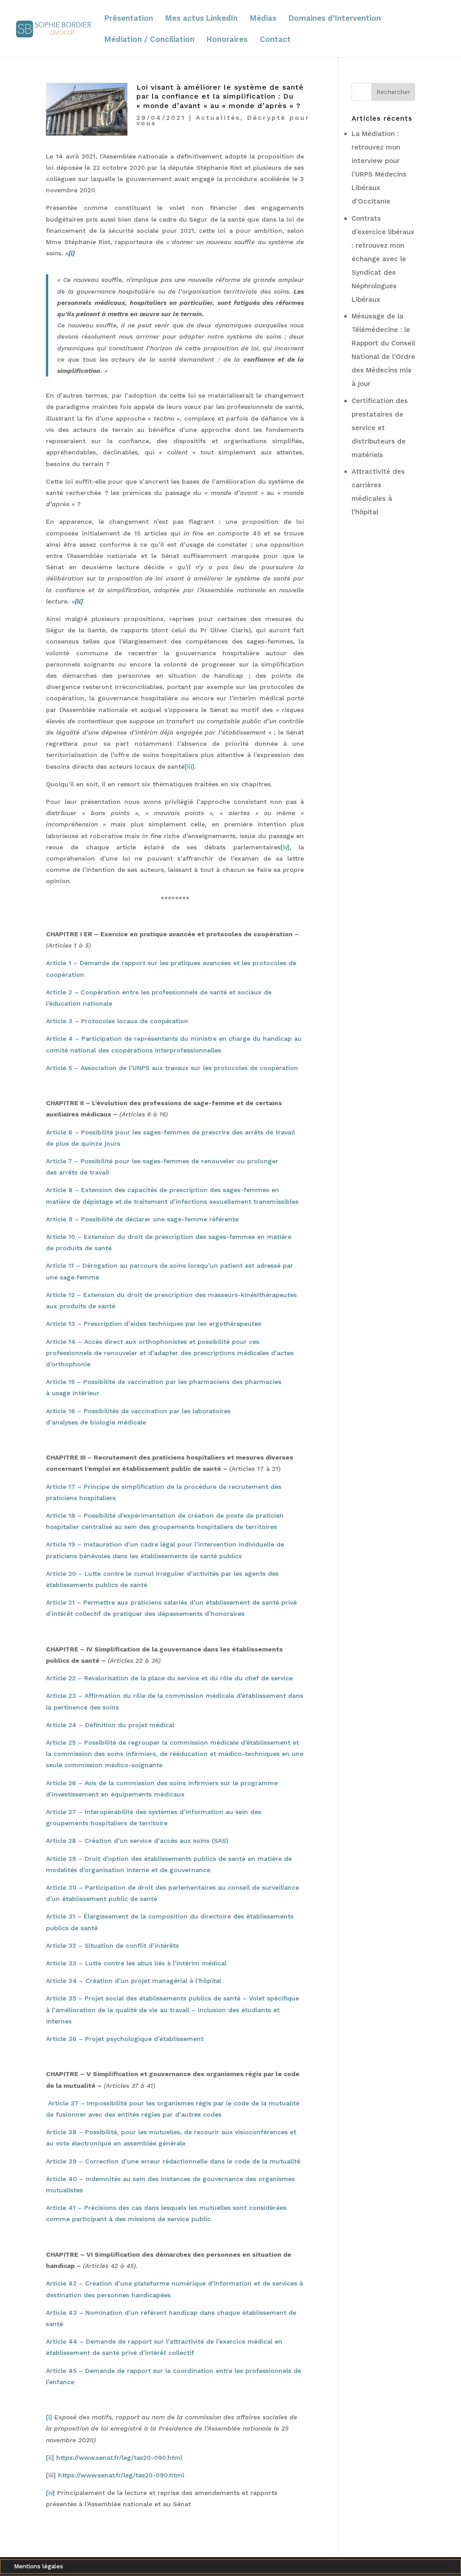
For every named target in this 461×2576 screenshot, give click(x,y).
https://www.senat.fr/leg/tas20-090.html (119, 2458)
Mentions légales (38, 2567)
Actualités (218, 118)
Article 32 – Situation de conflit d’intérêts (112, 1946)
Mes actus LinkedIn (201, 19)
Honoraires (227, 40)
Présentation (129, 19)
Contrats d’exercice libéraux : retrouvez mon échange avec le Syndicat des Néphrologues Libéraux (383, 259)
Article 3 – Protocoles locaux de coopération (117, 1021)
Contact (275, 40)
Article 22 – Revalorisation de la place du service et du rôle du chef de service (169, 1678)
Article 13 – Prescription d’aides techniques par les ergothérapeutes (154, 1324)
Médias (263, 19)
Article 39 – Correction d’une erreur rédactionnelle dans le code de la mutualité (173, 2161)
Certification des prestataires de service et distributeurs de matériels (380, 428)
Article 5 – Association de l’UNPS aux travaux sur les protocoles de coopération (172, 1068)
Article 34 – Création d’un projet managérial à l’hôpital (133, 1981)
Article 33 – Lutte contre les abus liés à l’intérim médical (136, 1963)
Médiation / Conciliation (149, 40)
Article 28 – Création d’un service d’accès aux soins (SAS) (137, 1841)
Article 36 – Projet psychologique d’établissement (125, 2039)
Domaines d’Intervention (335, 19)
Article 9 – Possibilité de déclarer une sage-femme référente (142, 1219)
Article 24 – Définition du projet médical (110, 1725)
